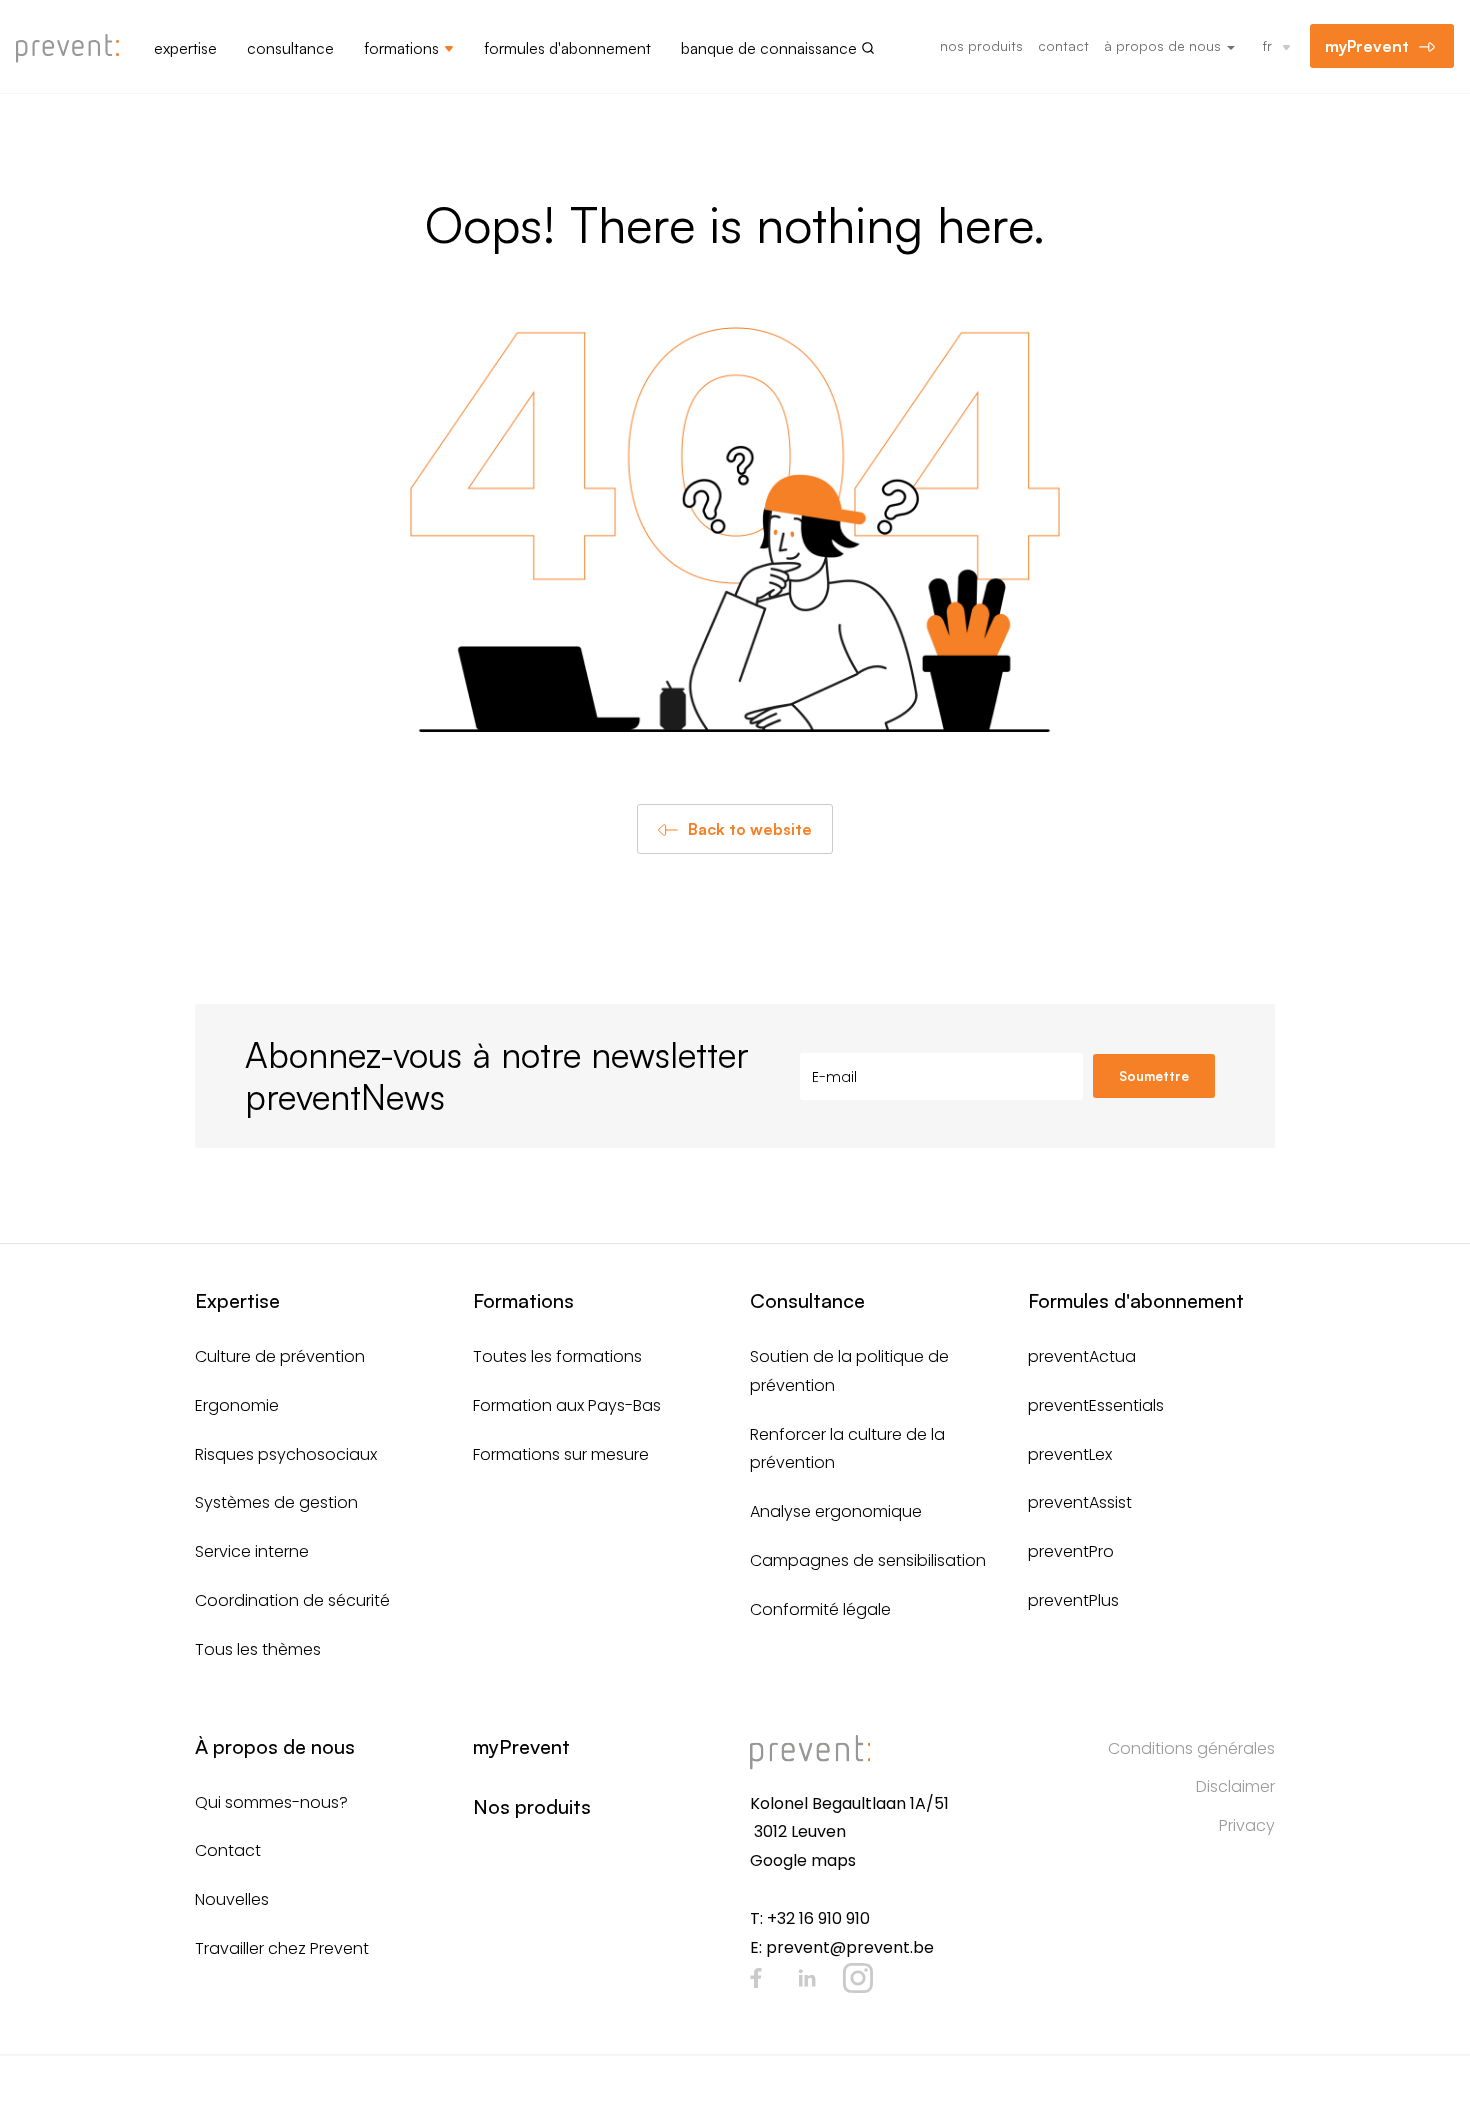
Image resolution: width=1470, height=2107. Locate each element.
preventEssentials (1096, 1405)
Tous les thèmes (258, 1649)
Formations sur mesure (561, 1454)
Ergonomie (237, 1405)
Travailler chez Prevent (282, 1948)
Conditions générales (1191, 1748)
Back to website (750, 829)
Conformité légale (820, 1609)
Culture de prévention (280, 1356)
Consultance (290, 48)
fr (1267, 45)
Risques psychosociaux (286, 1454)
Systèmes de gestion (276, 1502)
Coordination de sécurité (292, 1600)
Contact (1063, 45)
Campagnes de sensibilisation (868, 1560)
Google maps (803, 1860)
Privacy (1247, 1825)
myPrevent (1367, 46)
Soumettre (1154, 1076)
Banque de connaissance (769, 48)
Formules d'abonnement (567, 48)
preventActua (1082, 1356)
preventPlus (1073, 1600)
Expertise (185, 48)
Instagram (858, 1978)
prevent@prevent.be (850, 1947)
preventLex (1070, 1454)
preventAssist (1080, 1502)
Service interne (252, 1551)
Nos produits (981, 45)
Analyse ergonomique (836, 1511)
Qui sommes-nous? (271, 1802)
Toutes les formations (557, 1356)
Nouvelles (232, 1899)
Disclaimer (1235, 1786)
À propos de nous (1164, 45)
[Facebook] (756, 1978)
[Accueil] (75, 49)
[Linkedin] (807, 1978)
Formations (401, 48)
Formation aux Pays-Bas (567, 1405)
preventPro (1071, 1551)
